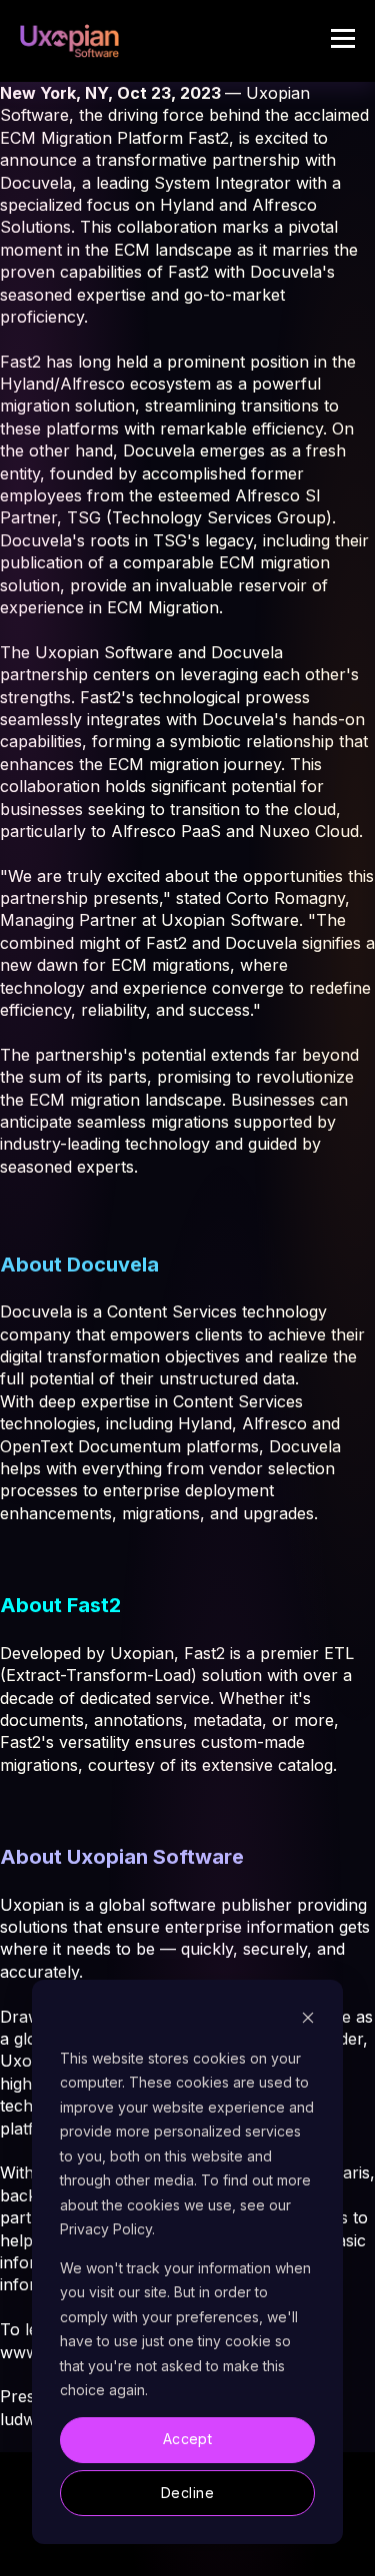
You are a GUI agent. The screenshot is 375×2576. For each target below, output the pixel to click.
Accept (188, 2439)
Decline (187, 2493)
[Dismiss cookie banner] (308, 2020)
